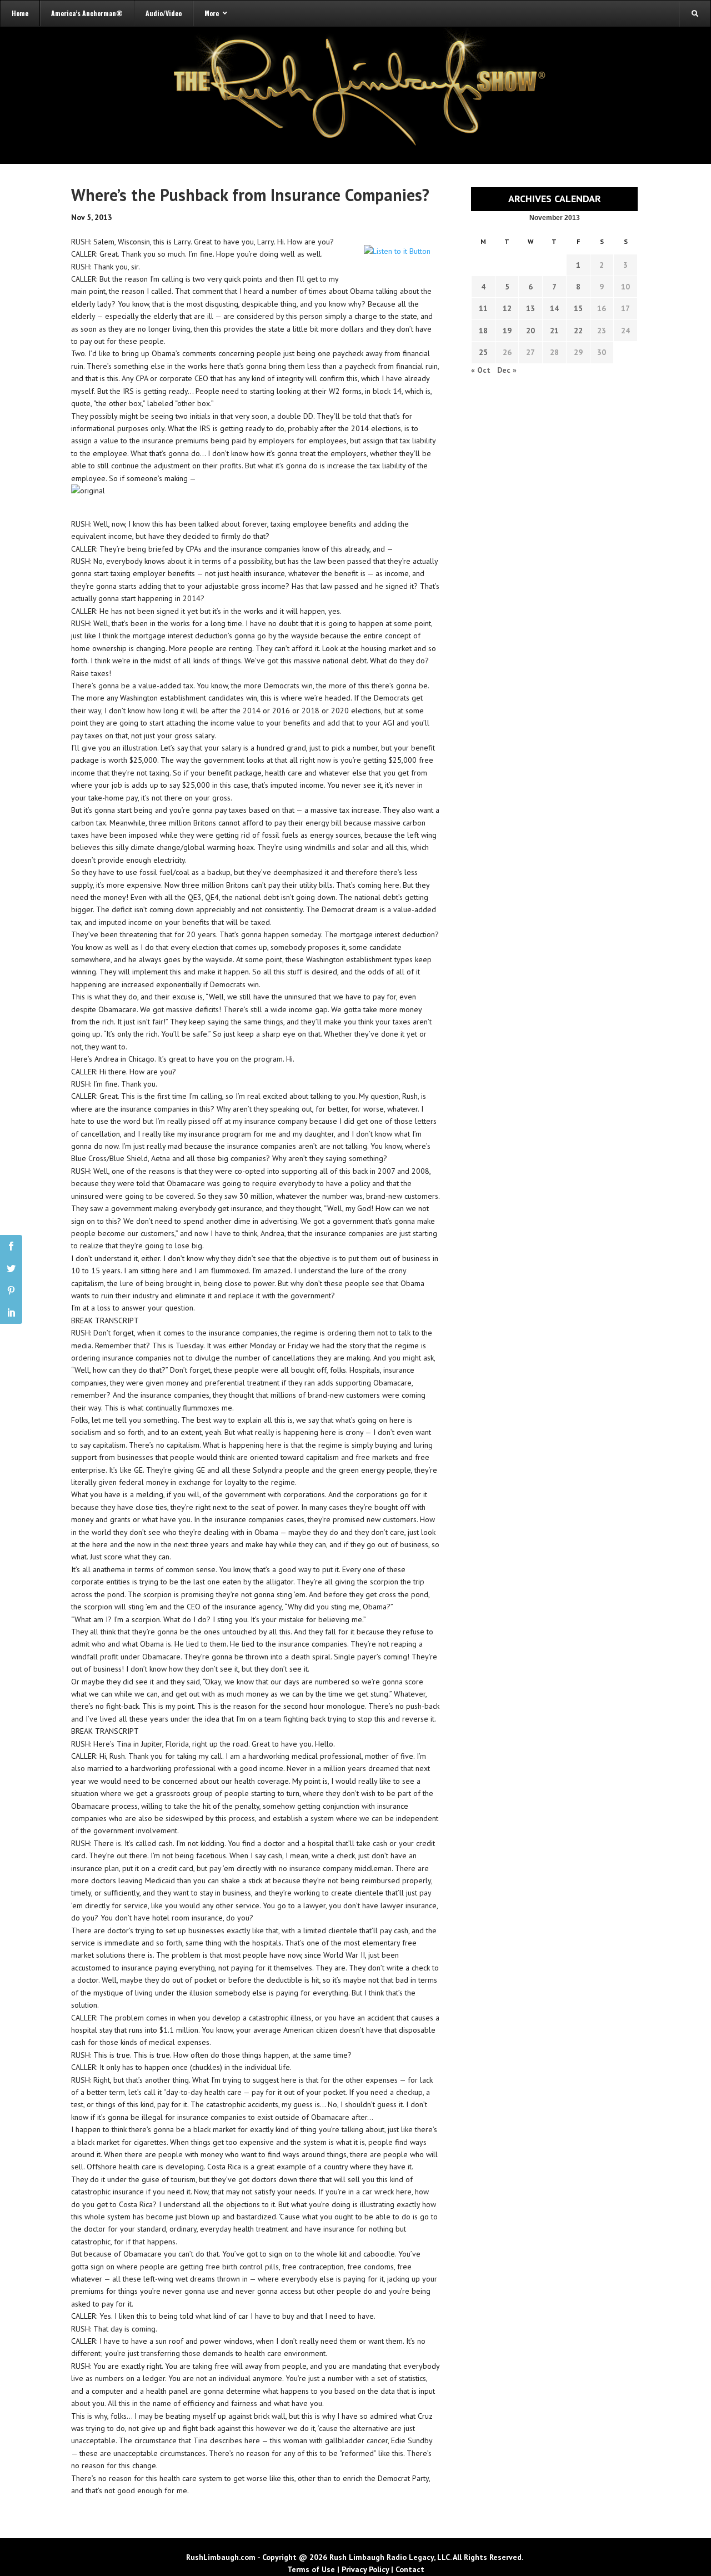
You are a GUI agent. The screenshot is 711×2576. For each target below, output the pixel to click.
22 (578, 331)
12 (507, 308)
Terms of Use (311, 2569)
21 (554, 331)
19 (507, 331)
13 (530, 308)
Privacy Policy (365, 2569)
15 (578, 308)
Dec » (507, 370)
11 (483, 308)
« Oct (481, 370)
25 (483, 352)
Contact (410, 2569)
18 (483, 331)
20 (530, 331)
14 (554, 308)
